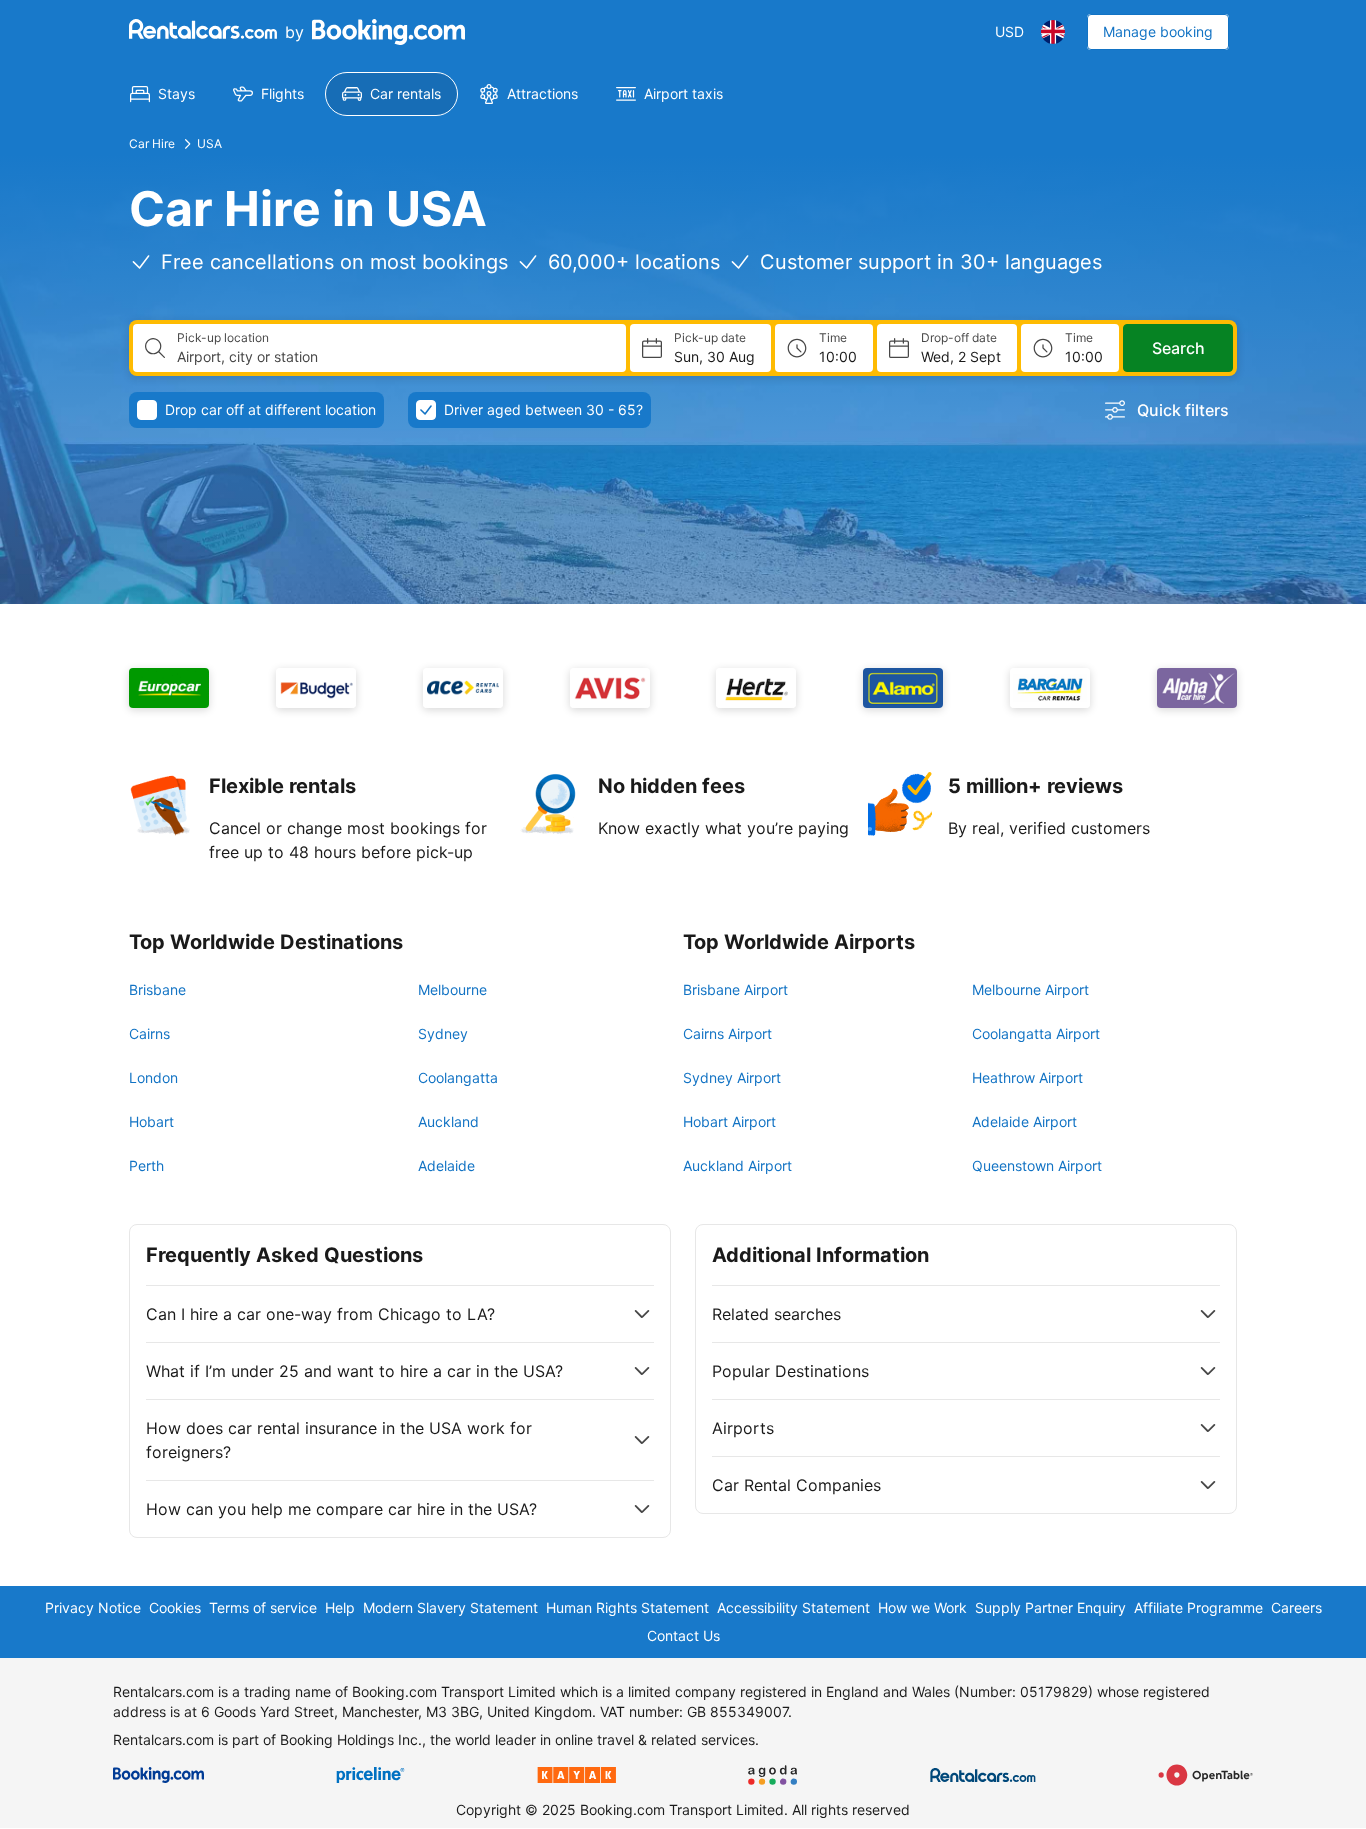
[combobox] (393, 357)
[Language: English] (1053, 32)
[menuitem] (162, 94)
